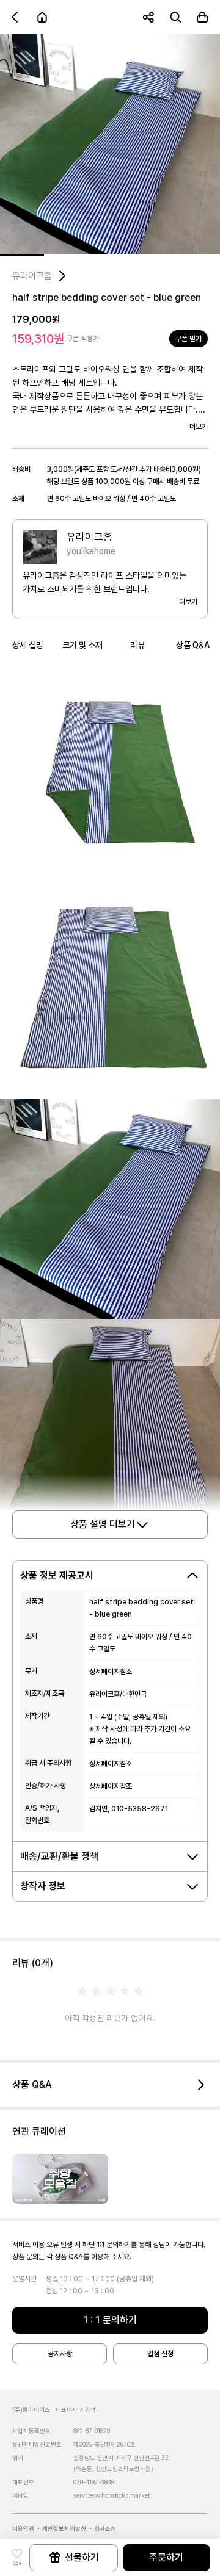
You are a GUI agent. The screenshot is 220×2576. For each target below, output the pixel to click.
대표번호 (23, 2482)
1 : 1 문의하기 (110, 2320)
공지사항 (60, 2354)
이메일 (20, 2495)
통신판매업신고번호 (37, 2444)
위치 (18, 2458)
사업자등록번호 (31, 2431)
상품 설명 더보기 (103, 1524)
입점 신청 (160, 2354)
